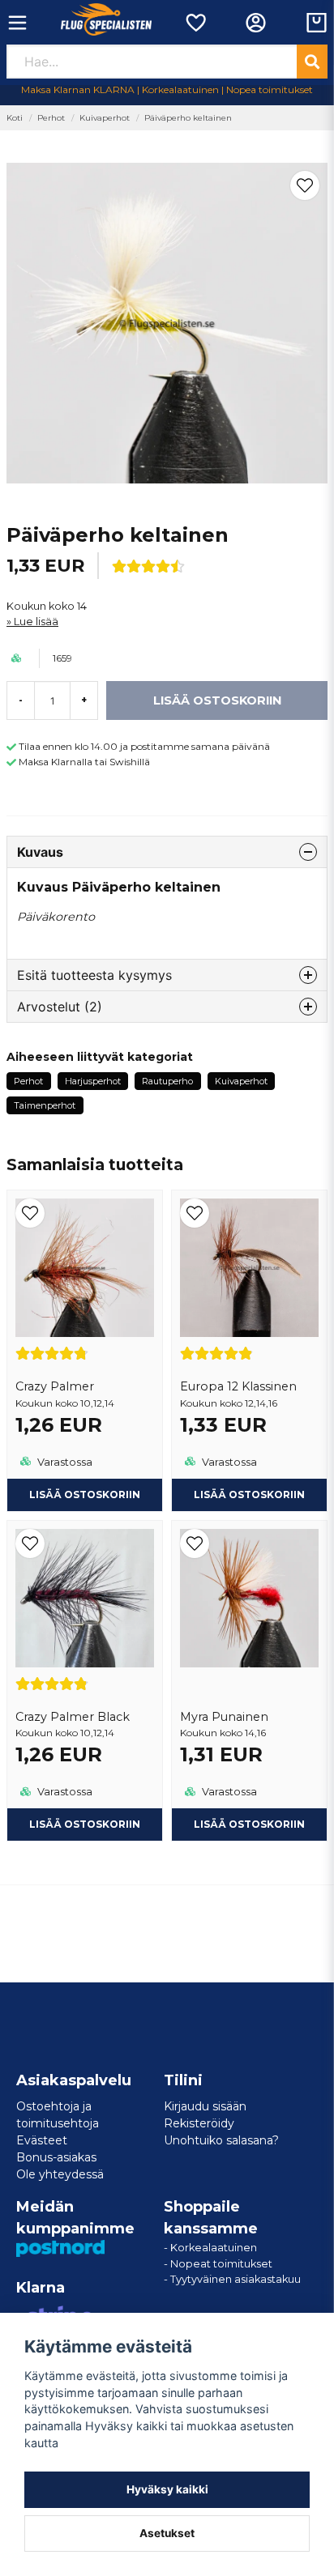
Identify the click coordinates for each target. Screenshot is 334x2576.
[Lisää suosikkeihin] (195, 23)
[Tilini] (256, 23)
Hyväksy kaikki (167, 2489)
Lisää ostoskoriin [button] (85, 1495)
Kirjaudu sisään (205, 2106)
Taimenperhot (45, 1105)
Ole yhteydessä (60, 2174)
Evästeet (42, 2140)
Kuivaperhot (105, 118)
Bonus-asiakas (56, 2157)
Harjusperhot (93, 1081)
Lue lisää (36, 622)
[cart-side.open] (317, 23)
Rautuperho (167, 1081)
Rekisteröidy (199, 2123)
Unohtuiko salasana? (221, 2140)
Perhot (51, 118)
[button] (305, 185)
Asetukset (167, 2533)
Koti (15, 118)
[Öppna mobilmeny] (17, 23)
